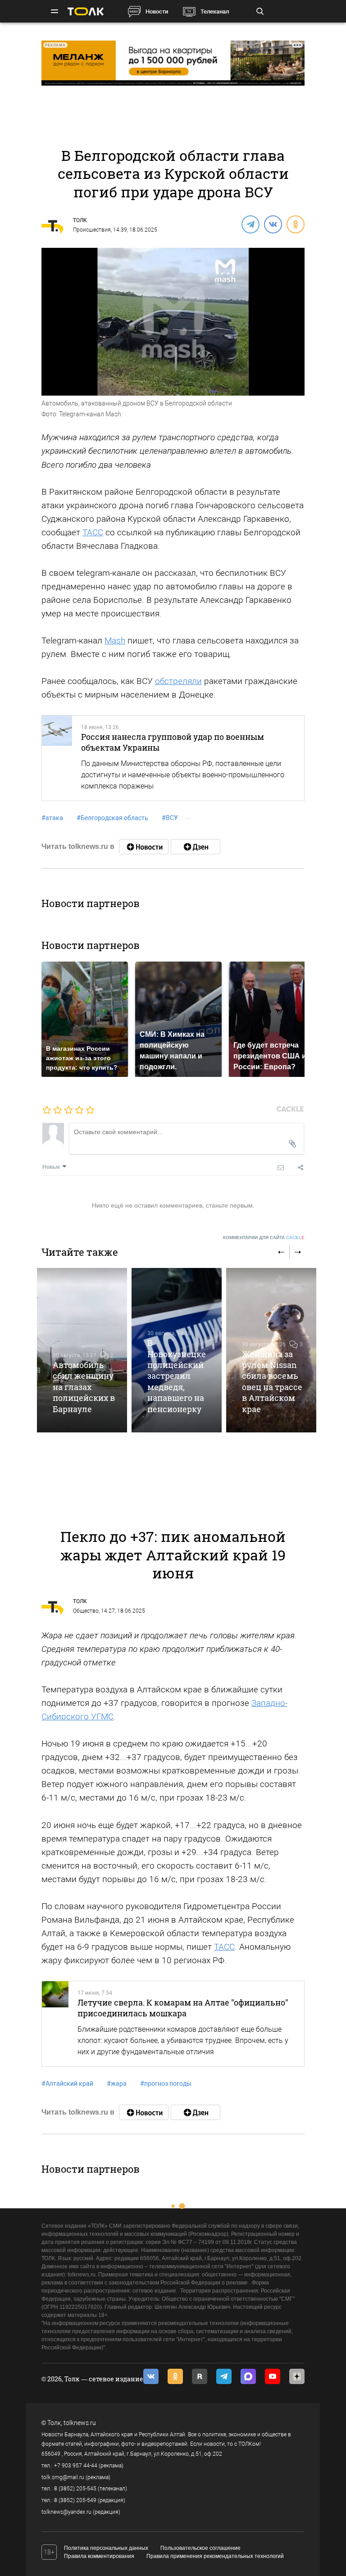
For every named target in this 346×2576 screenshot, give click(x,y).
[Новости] (144, 847)
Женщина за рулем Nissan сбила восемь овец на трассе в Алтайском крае (272, 1381)
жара (117, 2084)
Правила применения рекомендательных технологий (215, 2556)
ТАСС (93, 532)
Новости (157, 11)
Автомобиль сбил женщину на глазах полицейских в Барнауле (84, 1387)
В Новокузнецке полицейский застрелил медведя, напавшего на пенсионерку (177, 1376)
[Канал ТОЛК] (196, 847)
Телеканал (215, 11)
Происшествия (92, 230)
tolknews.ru (80, 2423)
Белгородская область (112, 818)
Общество (86, 1611)
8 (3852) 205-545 (75, 2489)
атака (52, 818)
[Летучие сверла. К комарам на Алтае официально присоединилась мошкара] (55, 2024)
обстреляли (178, 681)
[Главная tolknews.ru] (86, 11)
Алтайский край (67, 2084)
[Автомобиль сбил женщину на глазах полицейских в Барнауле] (82, 1350)
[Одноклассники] (295, 224)
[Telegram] (250, 224)
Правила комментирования (99, 2556)
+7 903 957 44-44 (76, 2466)
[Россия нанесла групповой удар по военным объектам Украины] (57, 758)
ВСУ (170, 818)
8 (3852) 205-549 (75, 2500)
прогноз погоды (166, 2084)
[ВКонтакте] (273, 224)
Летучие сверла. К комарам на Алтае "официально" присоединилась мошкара (183, 2008)
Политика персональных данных (106, 2548)
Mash (115, 641)
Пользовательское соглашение (200, 2548)
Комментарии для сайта (264, 1238)
